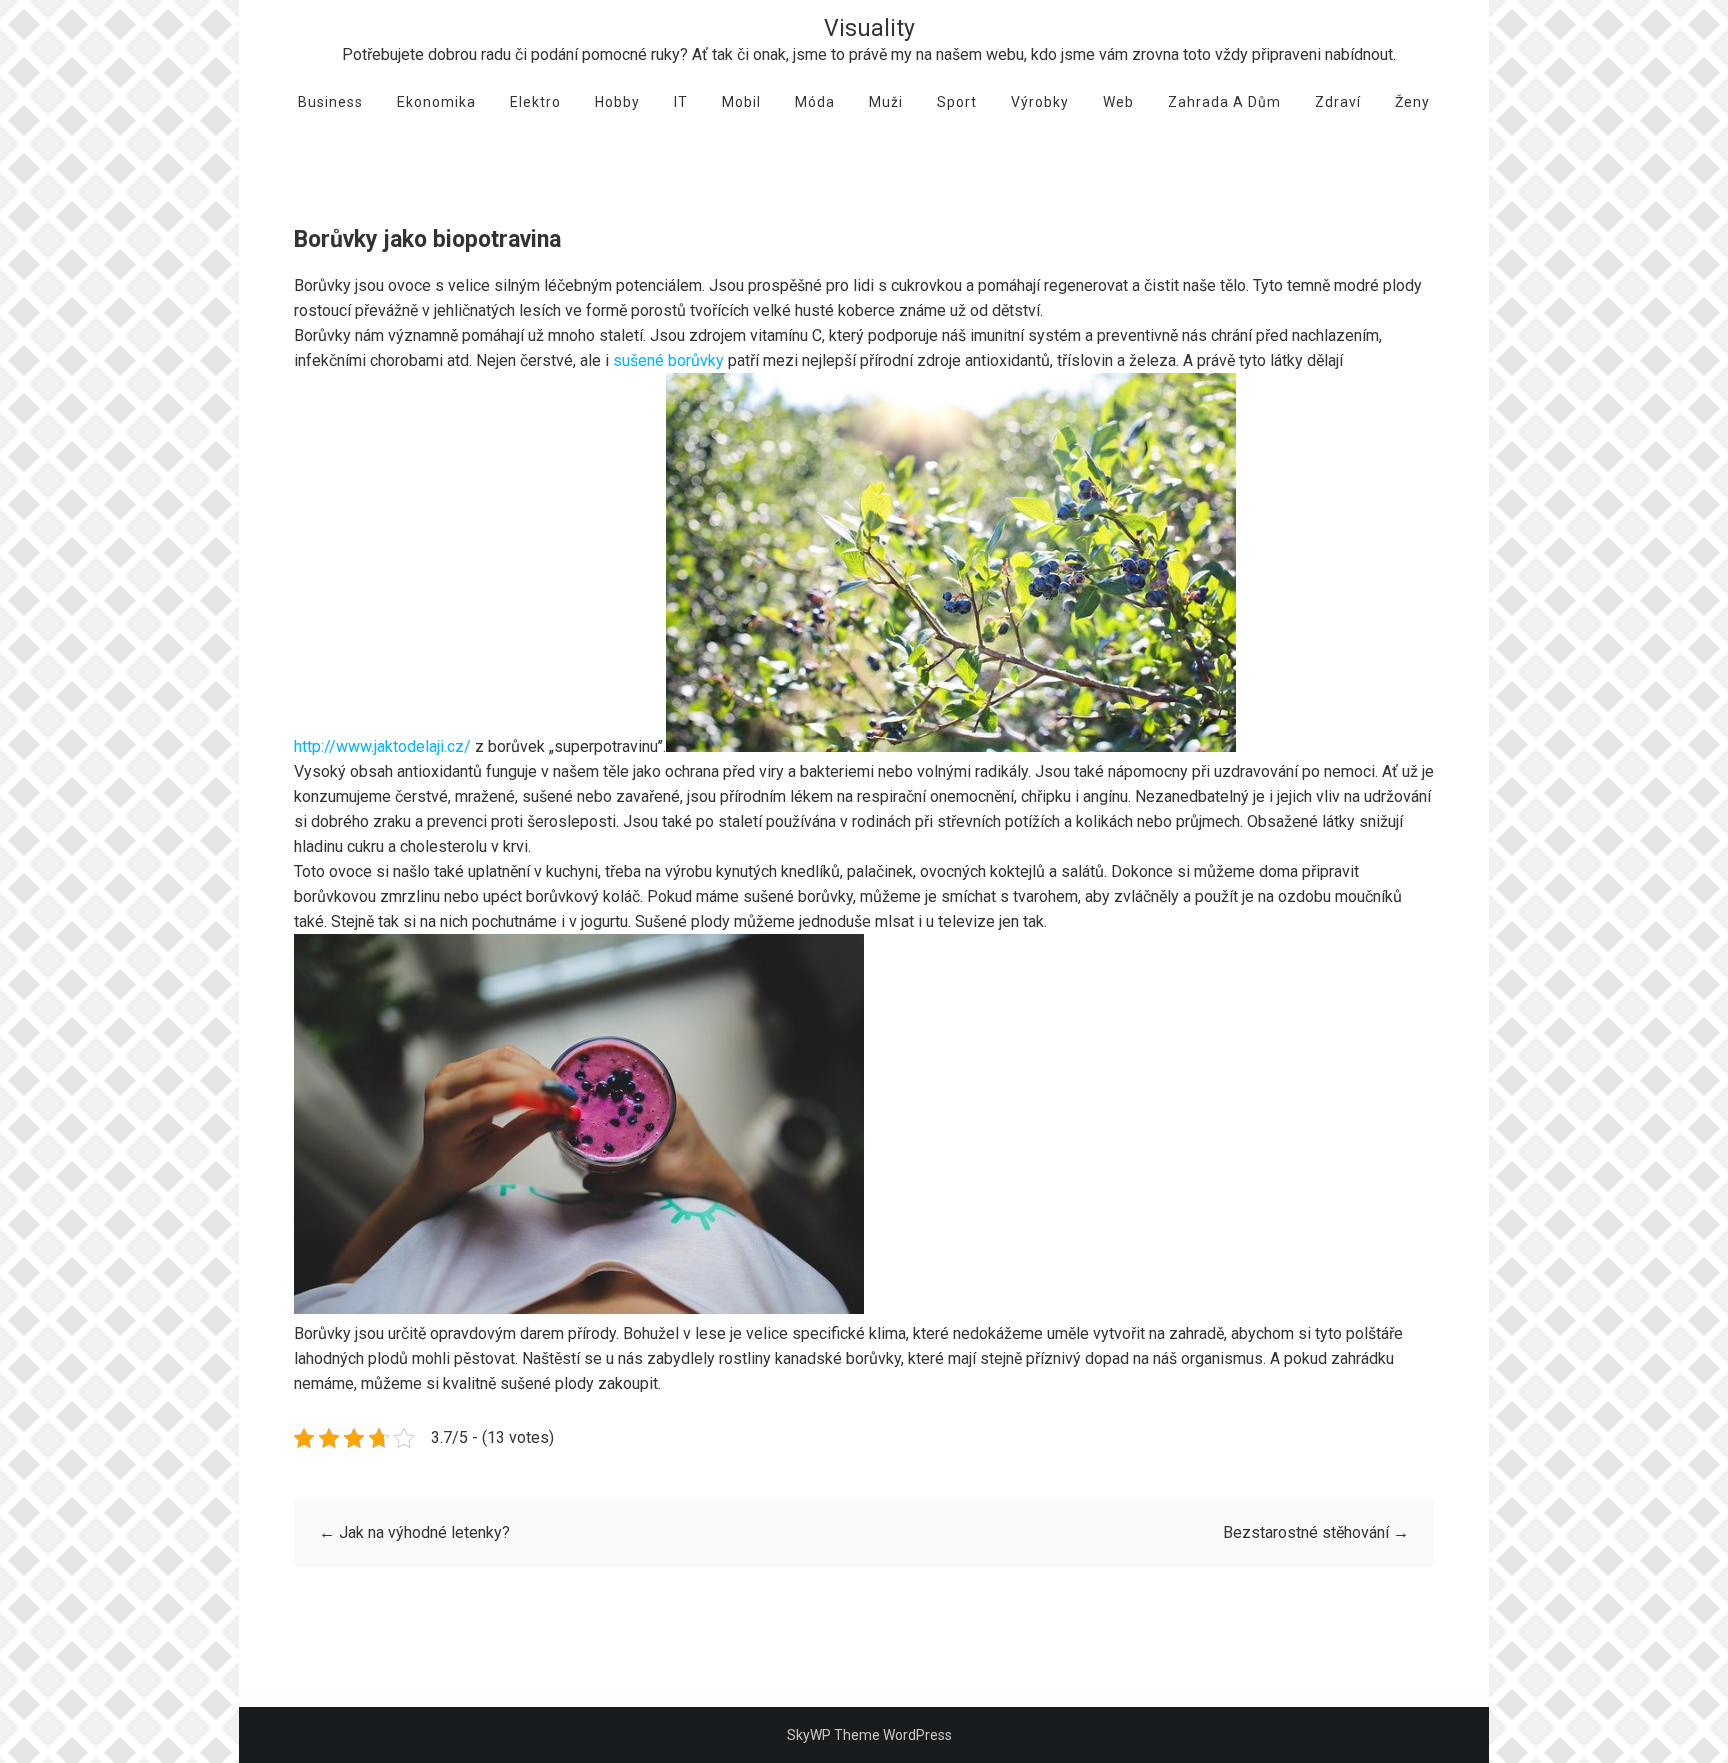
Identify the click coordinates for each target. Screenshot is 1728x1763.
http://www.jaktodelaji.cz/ (382, 746)
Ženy (1412, 102)
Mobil (741, 102)
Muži (886, 102)
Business (330, 102)
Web (1118, 102)
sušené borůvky (668, 360)
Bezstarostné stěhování (1316, 1532)
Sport (957, 102)
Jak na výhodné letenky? (414, 1532)
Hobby (617, 102)
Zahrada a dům (1224, 102)
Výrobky (1040, 102)
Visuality (869, 28)
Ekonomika (436, 102)
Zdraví (1338, 102)
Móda (815, 102)
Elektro (535, 102)
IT (681, 102)
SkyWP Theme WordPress (869, 1735)
